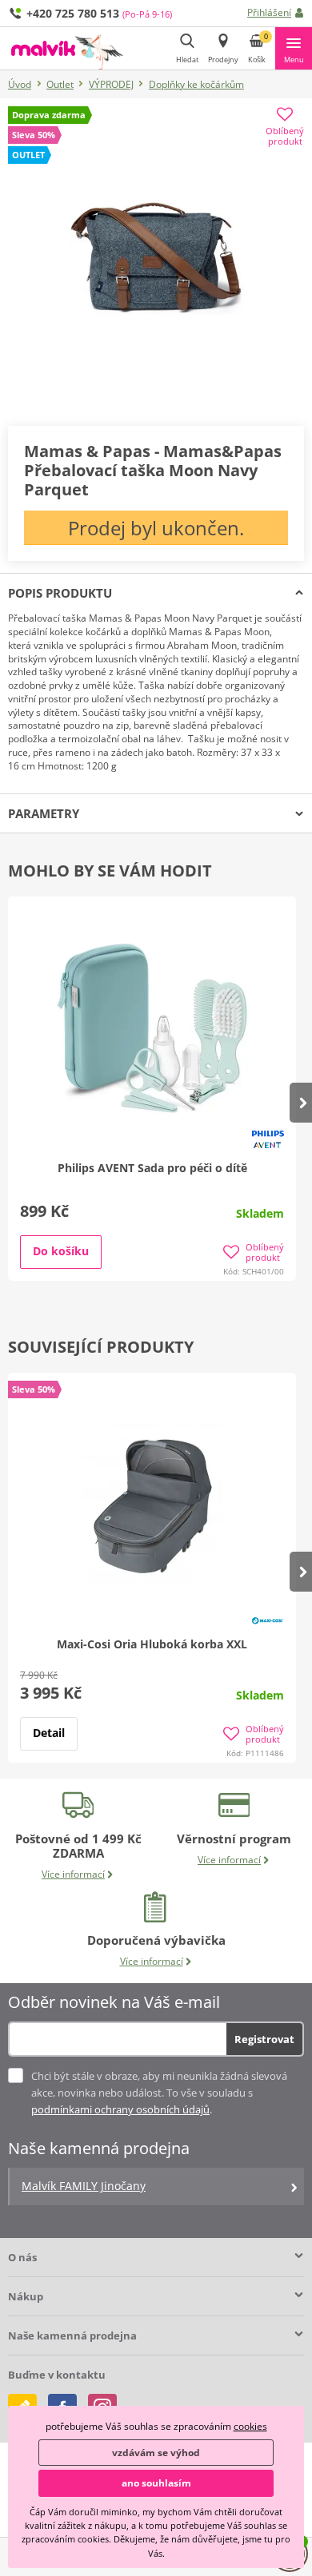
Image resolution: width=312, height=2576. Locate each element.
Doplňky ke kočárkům (196, 84)
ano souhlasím (156, 2483)
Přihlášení (269, 12)
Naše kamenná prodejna (72, 2335)
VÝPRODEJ (111, 84)
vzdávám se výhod (156, 2453)
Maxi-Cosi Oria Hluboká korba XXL (152, 1644)
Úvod (20, 84)
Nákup (26, 2296)
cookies (250, 2426)
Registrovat (264, 2039)
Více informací (73, 1874)
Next (301, 1103)
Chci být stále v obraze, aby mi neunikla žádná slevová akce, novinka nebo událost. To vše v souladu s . (159, 2093)
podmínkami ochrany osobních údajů (120, 2109)
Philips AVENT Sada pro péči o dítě (152, 1168)
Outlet (60, 84)
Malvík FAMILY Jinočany (84, 2186)
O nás (22, 2257)
